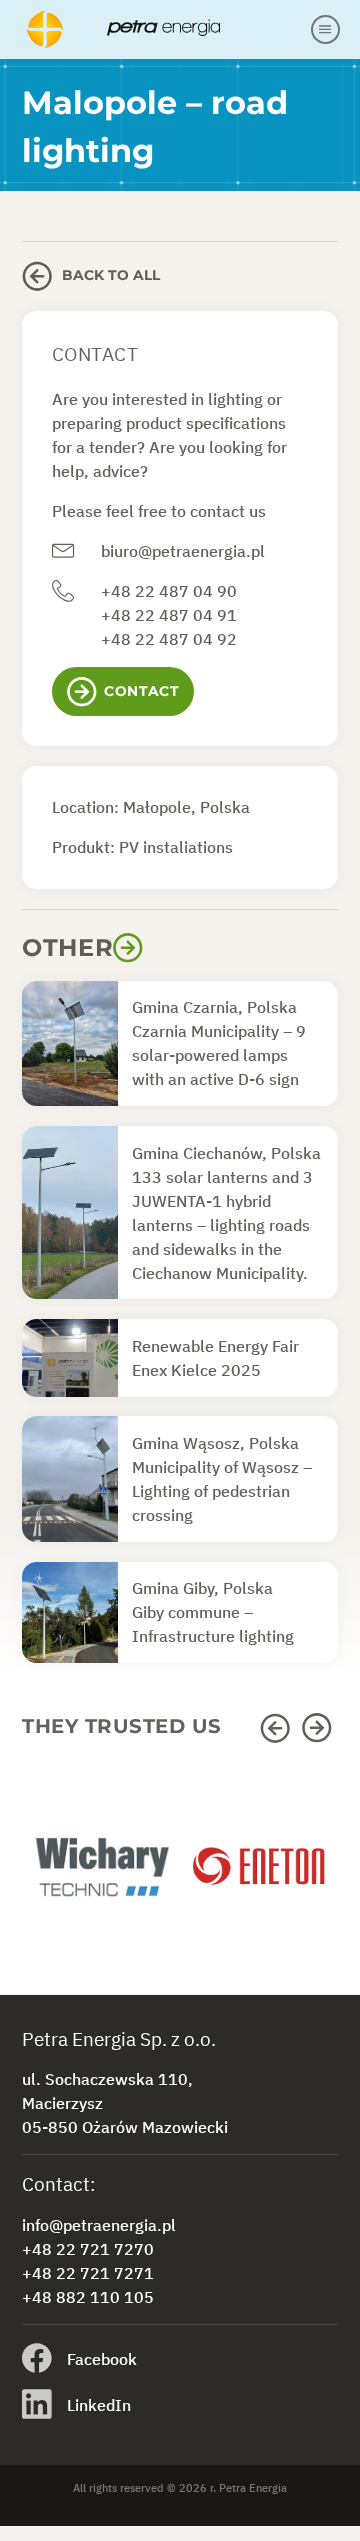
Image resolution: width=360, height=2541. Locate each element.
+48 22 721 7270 (88, 2249)
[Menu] (326, 30)
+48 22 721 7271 (88, 2273)
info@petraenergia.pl (99, 2225)
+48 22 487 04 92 (169, 639)
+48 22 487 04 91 (169, 615)
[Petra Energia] (165, 29)
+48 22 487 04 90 (169, 591)
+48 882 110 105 (88, 2297)
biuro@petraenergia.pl (183, 551)
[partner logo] (101, 1876)
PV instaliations (176, 847)
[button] (278, 1728)
